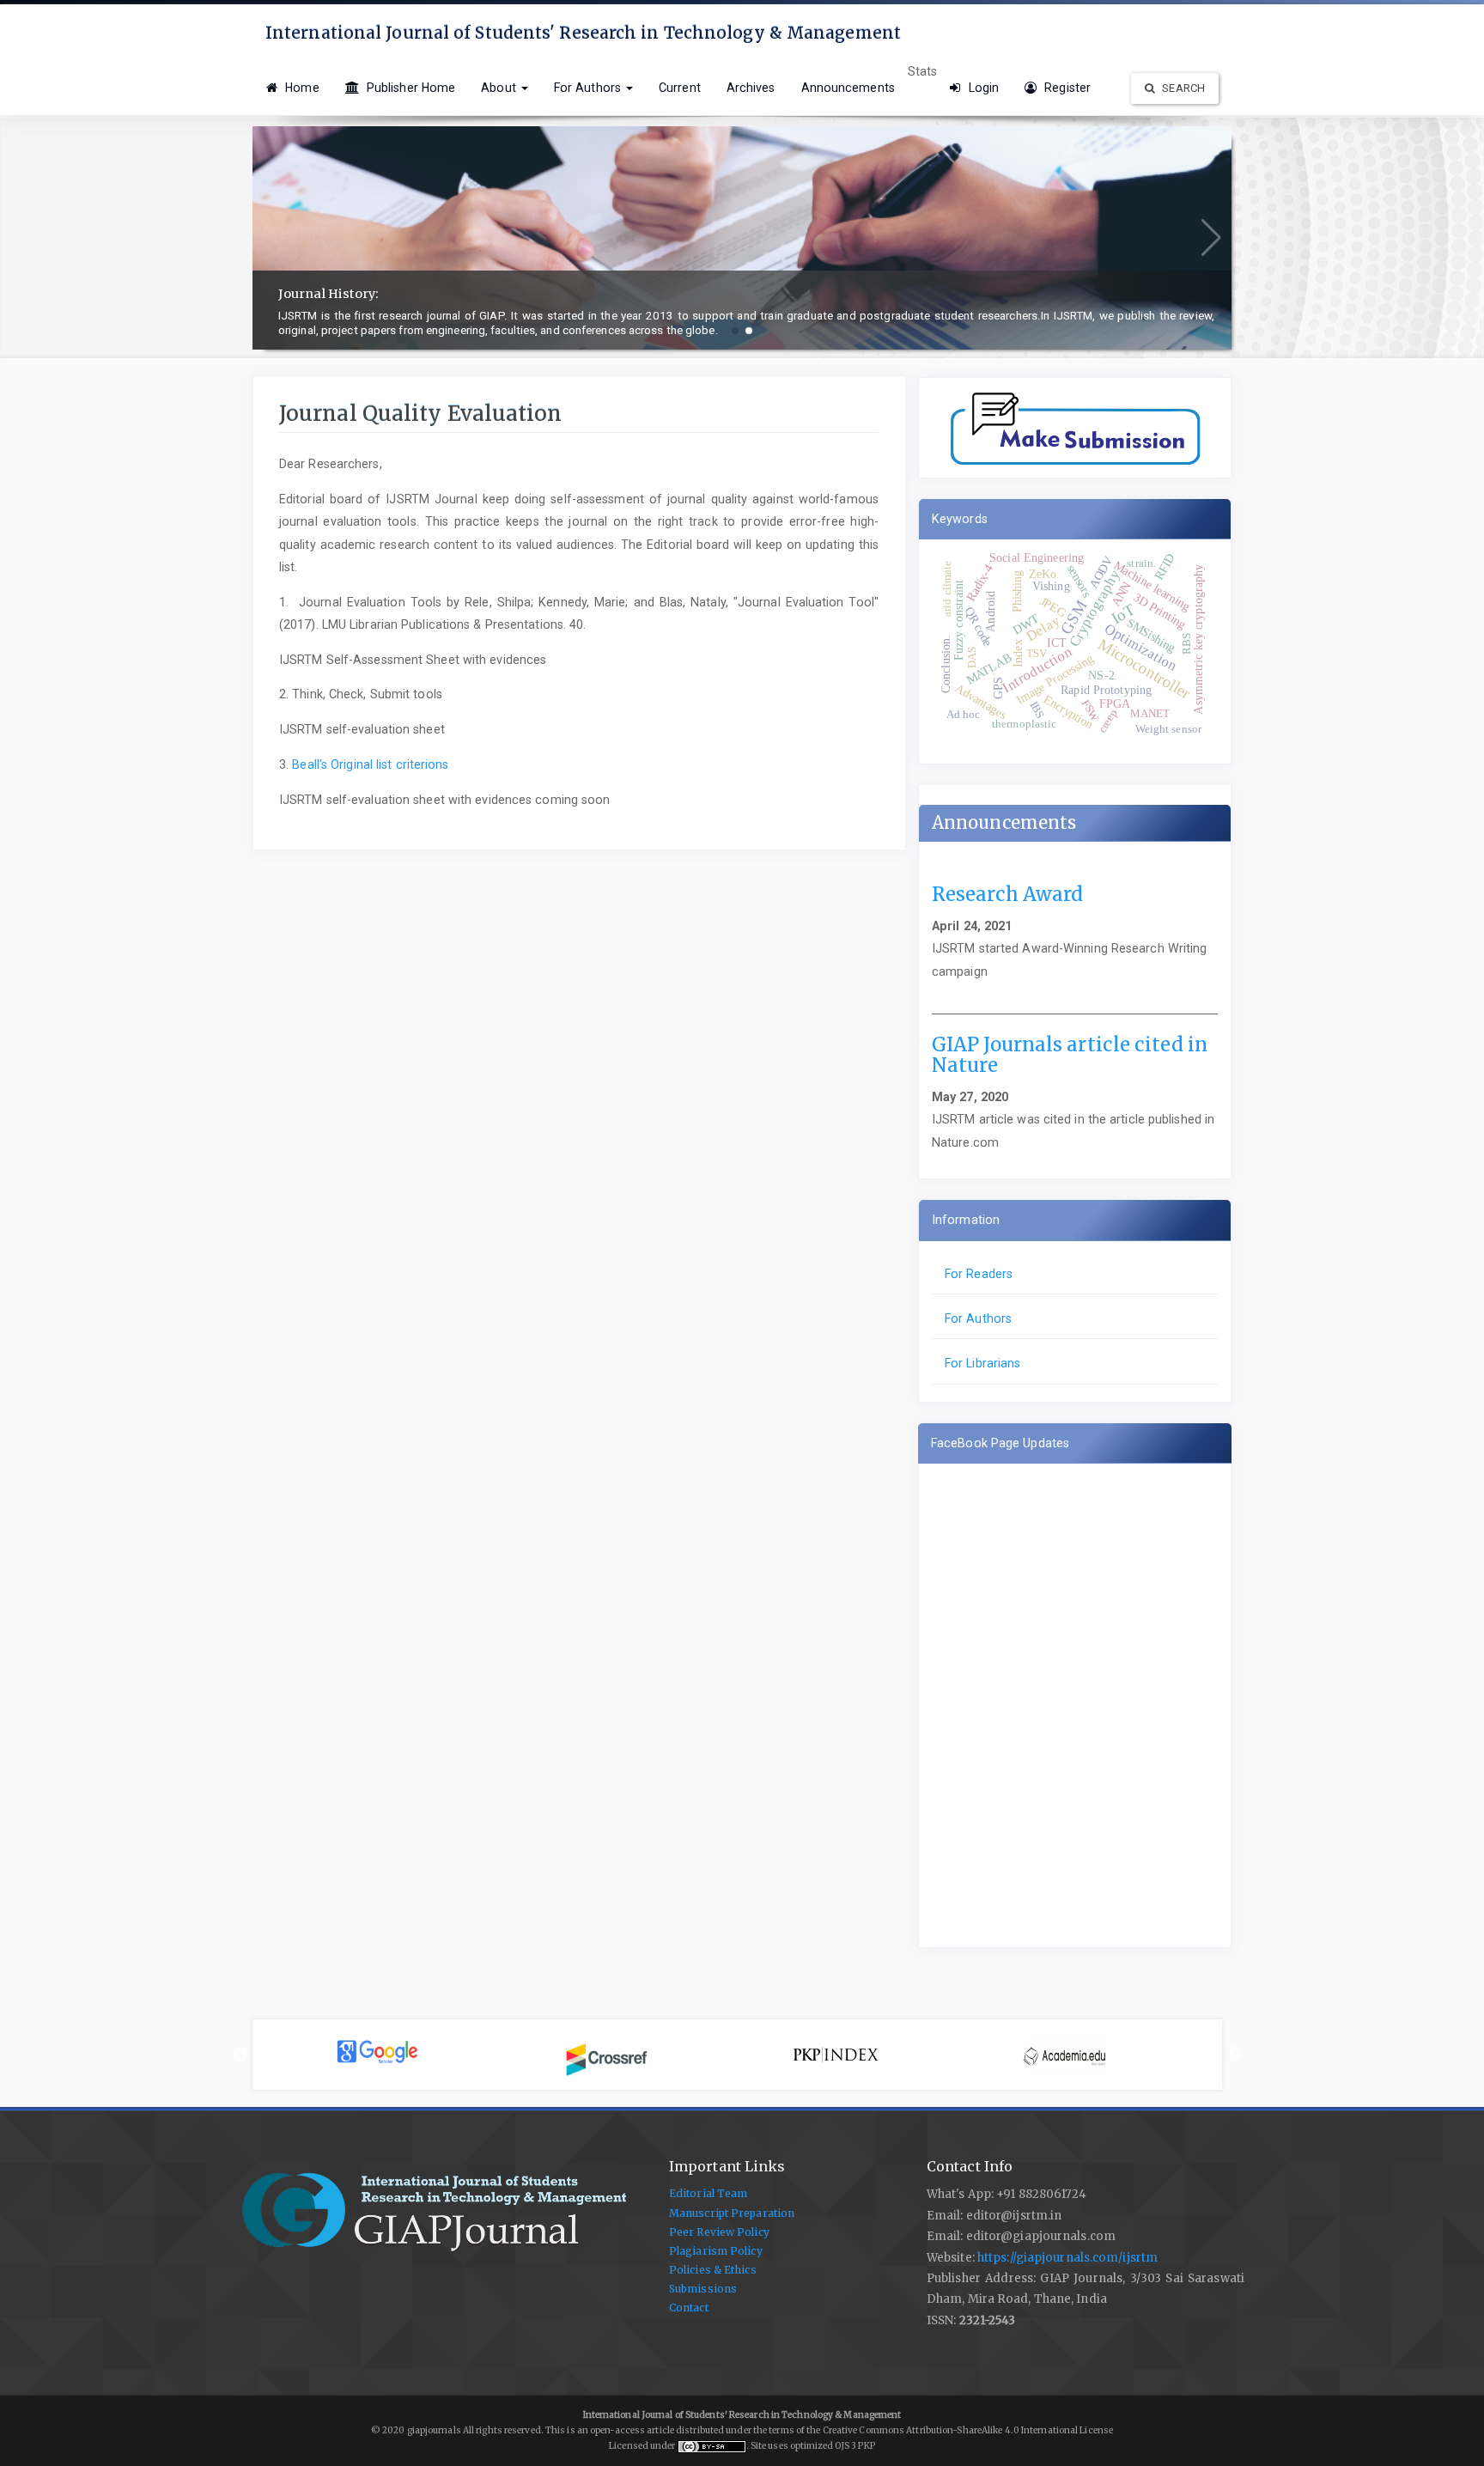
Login (982, 88)
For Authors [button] (589, 88)
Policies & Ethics (713, 2270)
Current (680, 88)
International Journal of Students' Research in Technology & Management (583, 33)
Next (1234, 2055)
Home (301, 88)
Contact (689, 2308)
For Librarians (982, 1363)
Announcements (848, 88)
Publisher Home (410, 88)
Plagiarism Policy (716, 2251)
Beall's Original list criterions (370, 764)
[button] (735, 331)
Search (1182, 88)
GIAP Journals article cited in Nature (1070, 1055)
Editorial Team (708, 2193)
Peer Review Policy (719, 2232)
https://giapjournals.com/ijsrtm (1067, 2258)
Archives (751, 88)
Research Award (1007, 894)
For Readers (979, 1274)
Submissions (703, 2289)
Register (1066, 88)
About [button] (500, 88)
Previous (240, 2055)
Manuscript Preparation (732, 2213)
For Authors (978, 1318)
